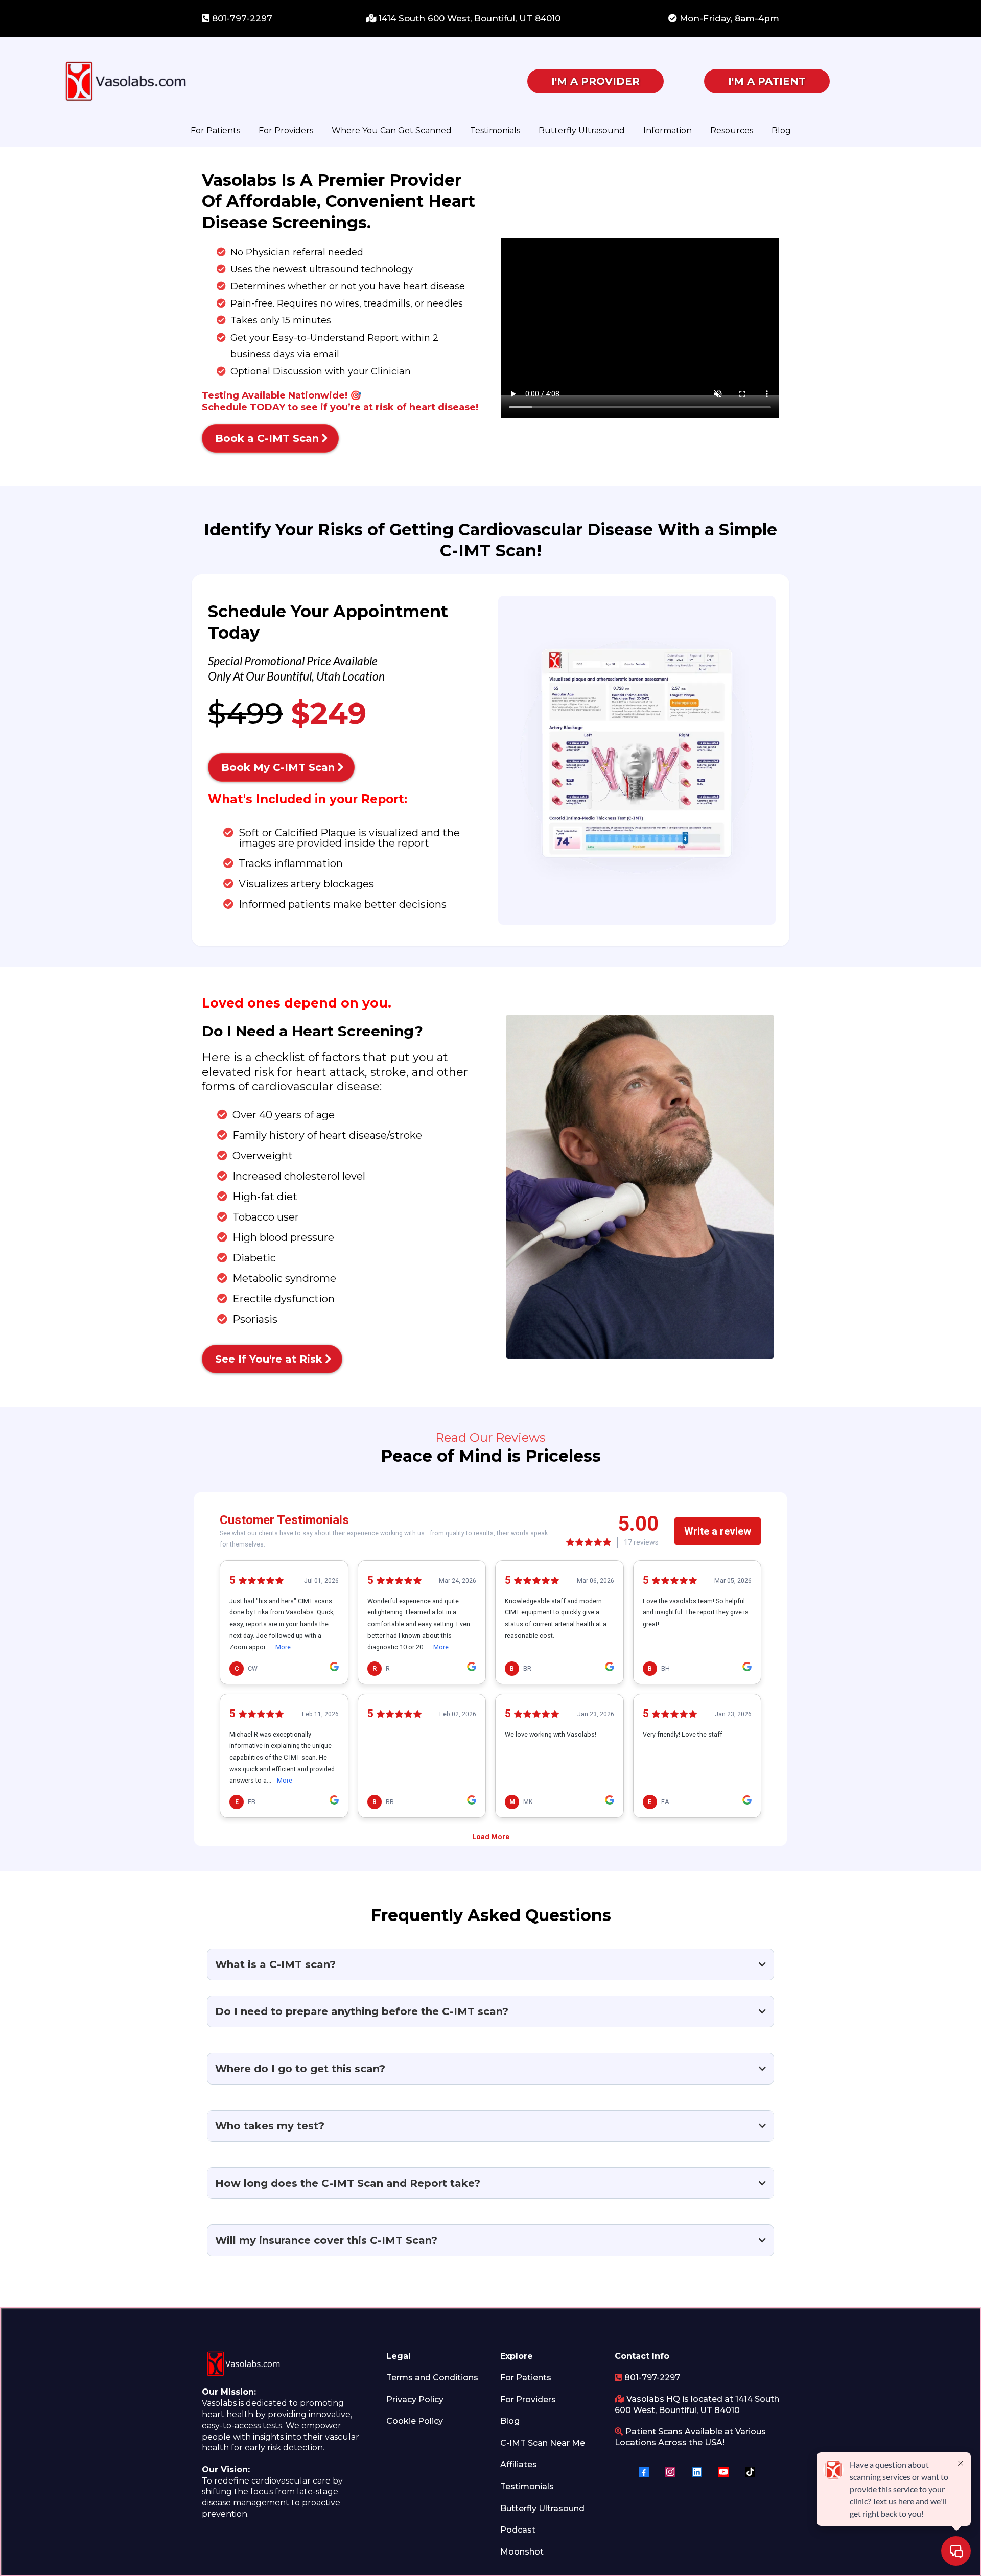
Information (668, 131)
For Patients (215, 131)
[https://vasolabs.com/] (263, 81)
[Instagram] (670, 2472)
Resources (732, 131)
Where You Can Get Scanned (392, 131)
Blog (781, 131)
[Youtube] (723, 2472)
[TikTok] (750, 2472)
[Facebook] (644, 2472)
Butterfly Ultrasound (582, 131)
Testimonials (495, 131)
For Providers (286, 131)
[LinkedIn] (697, 2472)
